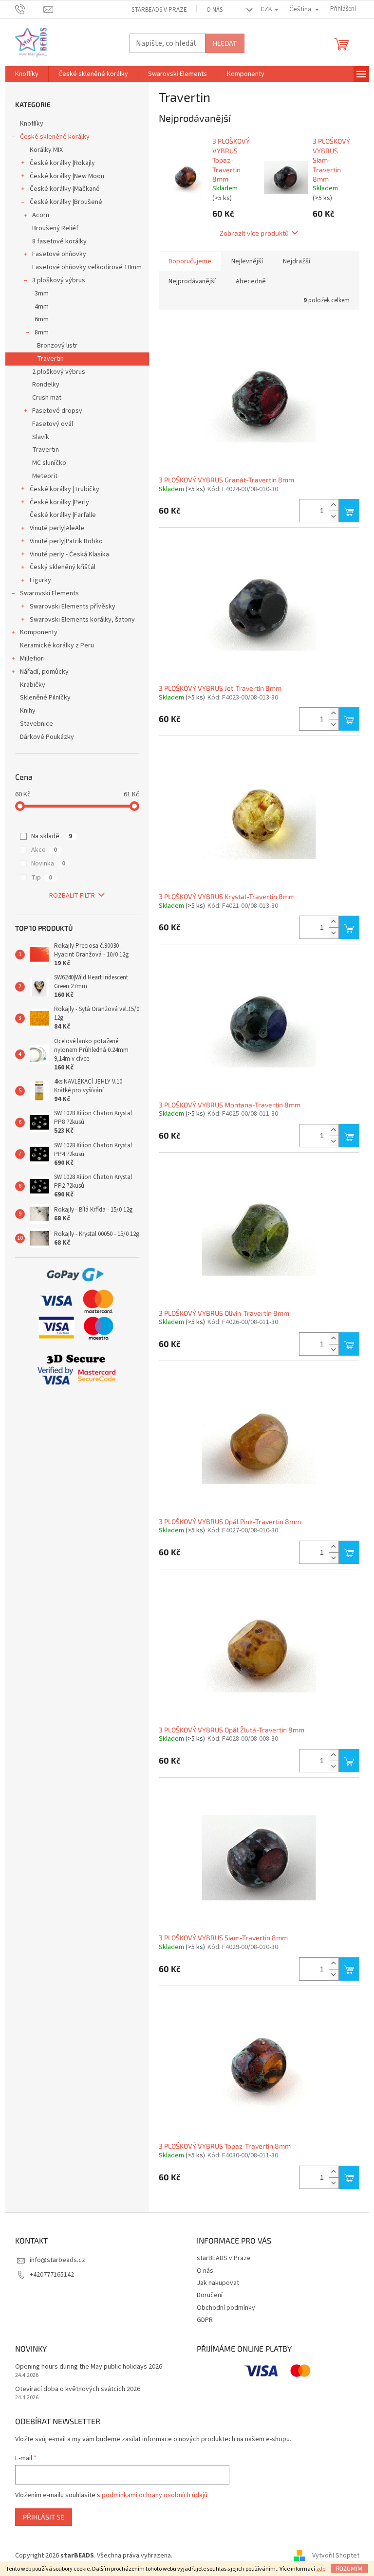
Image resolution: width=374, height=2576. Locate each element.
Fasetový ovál (53, 424)
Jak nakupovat (218, 2283)
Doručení (210, 2295)
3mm (42, 294)
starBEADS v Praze (159, 10)
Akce (44, 850)
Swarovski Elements (49, 593)
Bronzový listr (57, 346)
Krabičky (33, 685)
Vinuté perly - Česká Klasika (69, 554)
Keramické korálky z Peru (57, 645)
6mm (42, 319)
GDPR (205, 2320)
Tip (42, 878)
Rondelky (46, 385)
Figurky (40, 580)
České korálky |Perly (59, 502)
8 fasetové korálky (59, 241)
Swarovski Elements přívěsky (73, 607)
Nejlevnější (247, 261)
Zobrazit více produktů (254, 233)
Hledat (225, 43)
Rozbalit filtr (72, 896)
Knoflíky (32, 124)
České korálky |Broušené (66, 202)
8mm (42, 332)
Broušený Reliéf (55, 228)
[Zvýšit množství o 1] (334, 505)
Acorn (41, 215)
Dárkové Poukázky (47, 737)
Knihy (28, 711)
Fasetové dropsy (57, 411)
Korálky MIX (46, 150)
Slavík (41, 437)
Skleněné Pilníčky (45, 698)
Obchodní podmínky (226, 2308)
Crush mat (47, 398)
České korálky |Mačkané (65, 189)
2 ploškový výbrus (59, 372)
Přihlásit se (44, 2517)
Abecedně (251, 281)
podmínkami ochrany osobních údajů (155, 2495)
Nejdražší (297, 261)
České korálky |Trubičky (65, 489)
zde (321, 2569)
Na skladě (52, 836)
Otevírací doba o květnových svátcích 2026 (78, 2389)
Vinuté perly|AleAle (57, 528)
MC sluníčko (49, 463)
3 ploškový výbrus (59, 280)
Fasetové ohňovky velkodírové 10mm (87, 267)
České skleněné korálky (55, 137)
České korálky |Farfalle (63, 515)
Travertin (50, 359)
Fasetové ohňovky (59, 254)
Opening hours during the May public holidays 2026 (89, 2367)
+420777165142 (52, 2275)
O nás (215, 10)
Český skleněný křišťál (63, 567)
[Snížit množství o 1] (334, 516)
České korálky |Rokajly (62, 163)
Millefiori (32, 659)
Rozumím (349, 2568)
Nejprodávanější (192, 281)
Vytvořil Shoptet (336, 2556)
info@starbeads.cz (57, 2260)
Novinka (48, 864)
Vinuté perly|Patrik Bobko (66, 541)
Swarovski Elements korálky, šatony (82, 620)
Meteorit (45, 476)
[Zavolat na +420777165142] (29, 9)
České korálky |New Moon (67, 176)
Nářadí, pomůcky (44, 672)
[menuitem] (27, 74)
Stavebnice (37, 724)
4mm (42, 307)
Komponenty (39, 632)
